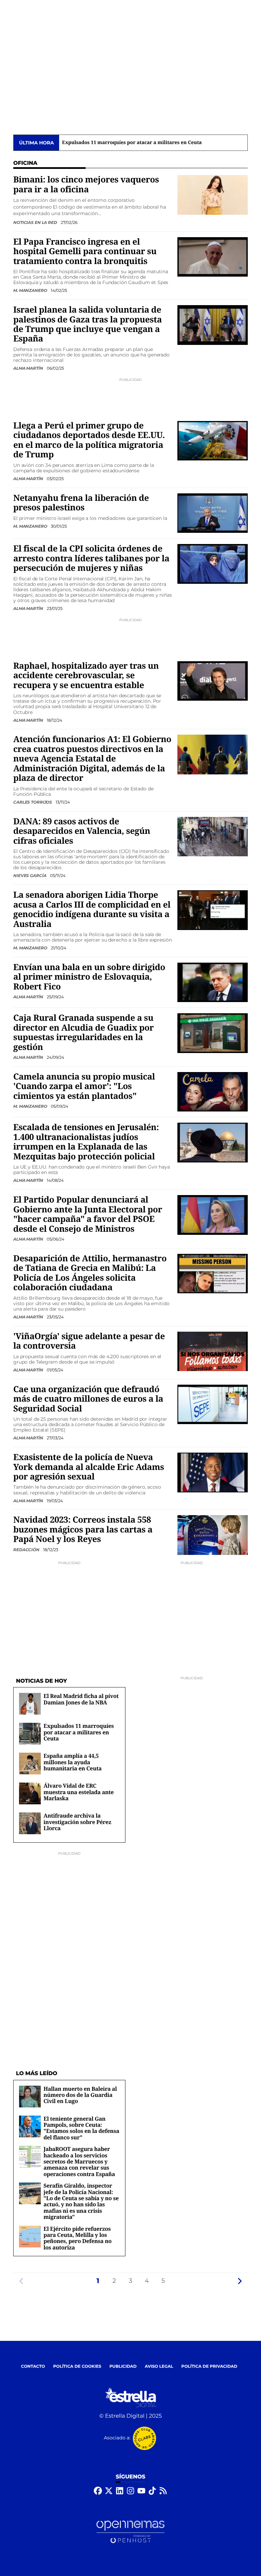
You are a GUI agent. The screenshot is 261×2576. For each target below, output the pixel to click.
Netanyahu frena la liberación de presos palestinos (81, 503)
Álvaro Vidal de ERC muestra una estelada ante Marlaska (79, 1792)
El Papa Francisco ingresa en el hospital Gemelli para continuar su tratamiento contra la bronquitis (85, 251)
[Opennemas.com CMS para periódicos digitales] (130, 2532)
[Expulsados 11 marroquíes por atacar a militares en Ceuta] (30, 1733)
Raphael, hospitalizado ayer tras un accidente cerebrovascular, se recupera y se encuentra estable (86, 676)
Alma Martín (29, 368)
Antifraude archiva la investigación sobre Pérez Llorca (77, 1822)
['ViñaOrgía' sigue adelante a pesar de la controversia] (213, 1351)
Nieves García (30, 875)
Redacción (27, 1550)
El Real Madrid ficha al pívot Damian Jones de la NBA (81, 1699)
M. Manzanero (31, 290)
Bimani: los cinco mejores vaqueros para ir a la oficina (86, 184)
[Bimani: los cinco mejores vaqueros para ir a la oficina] (213, 195)
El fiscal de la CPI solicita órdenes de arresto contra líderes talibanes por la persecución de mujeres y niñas (91, 558)
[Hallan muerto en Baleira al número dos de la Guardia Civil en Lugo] (30, 2096)
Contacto (33, 2367)
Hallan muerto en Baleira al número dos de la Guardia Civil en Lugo (80, 2095)
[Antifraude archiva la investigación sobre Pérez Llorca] (30, 1823)
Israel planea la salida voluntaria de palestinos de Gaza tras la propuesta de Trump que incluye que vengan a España (88, 324)
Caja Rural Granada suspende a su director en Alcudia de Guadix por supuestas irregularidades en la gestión (83, 1032)
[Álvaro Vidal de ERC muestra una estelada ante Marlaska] (30, 1793)
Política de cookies (77, 2367)
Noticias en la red (36, 222)
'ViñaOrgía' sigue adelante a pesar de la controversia (89, 1341)
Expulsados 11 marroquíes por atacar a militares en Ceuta (79, 1732)
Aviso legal (159, 2367)
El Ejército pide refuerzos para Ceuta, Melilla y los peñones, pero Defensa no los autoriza (77, 2238)
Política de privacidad (210, 2367)
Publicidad (123, 2367)
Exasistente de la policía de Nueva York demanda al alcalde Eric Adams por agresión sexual (89, 1467)
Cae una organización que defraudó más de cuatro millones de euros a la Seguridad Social (88, 1399)
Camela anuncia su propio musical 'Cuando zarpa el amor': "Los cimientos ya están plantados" (84, 1086)
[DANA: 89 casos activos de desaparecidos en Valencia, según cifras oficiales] (213, 836)
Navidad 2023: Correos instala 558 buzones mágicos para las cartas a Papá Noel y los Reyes (83, 1529)
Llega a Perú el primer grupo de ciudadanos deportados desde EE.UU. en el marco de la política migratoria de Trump (89, 440)
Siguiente (240, 2281)
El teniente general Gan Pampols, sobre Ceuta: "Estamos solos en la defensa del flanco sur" (81, 2128)
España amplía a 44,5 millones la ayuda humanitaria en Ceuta (136, 143)
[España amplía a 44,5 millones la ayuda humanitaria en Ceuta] (30, 1763)
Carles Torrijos (33, 802)
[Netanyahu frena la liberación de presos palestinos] (213, 513)
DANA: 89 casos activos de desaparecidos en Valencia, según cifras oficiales (82, 831)
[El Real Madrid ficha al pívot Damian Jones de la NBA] (30, 1704)
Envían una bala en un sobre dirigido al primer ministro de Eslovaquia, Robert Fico (89, 977)
